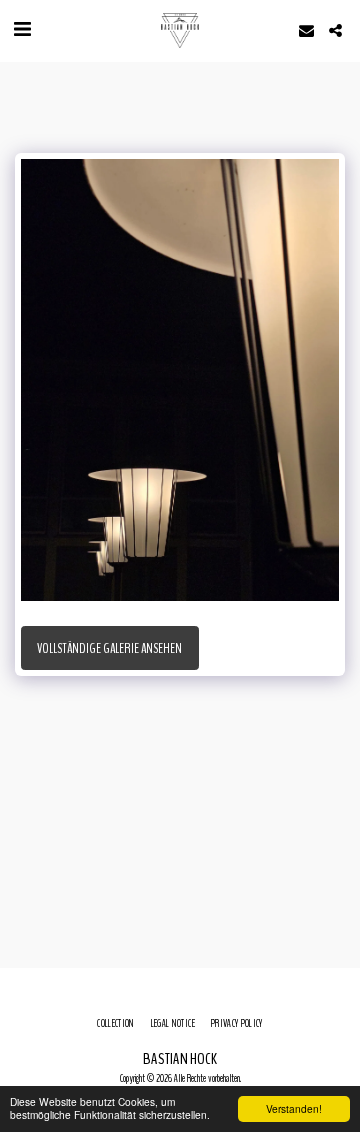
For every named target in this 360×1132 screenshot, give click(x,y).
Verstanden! (294, 1108)
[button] (22, 29)
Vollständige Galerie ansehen (109, 648)
